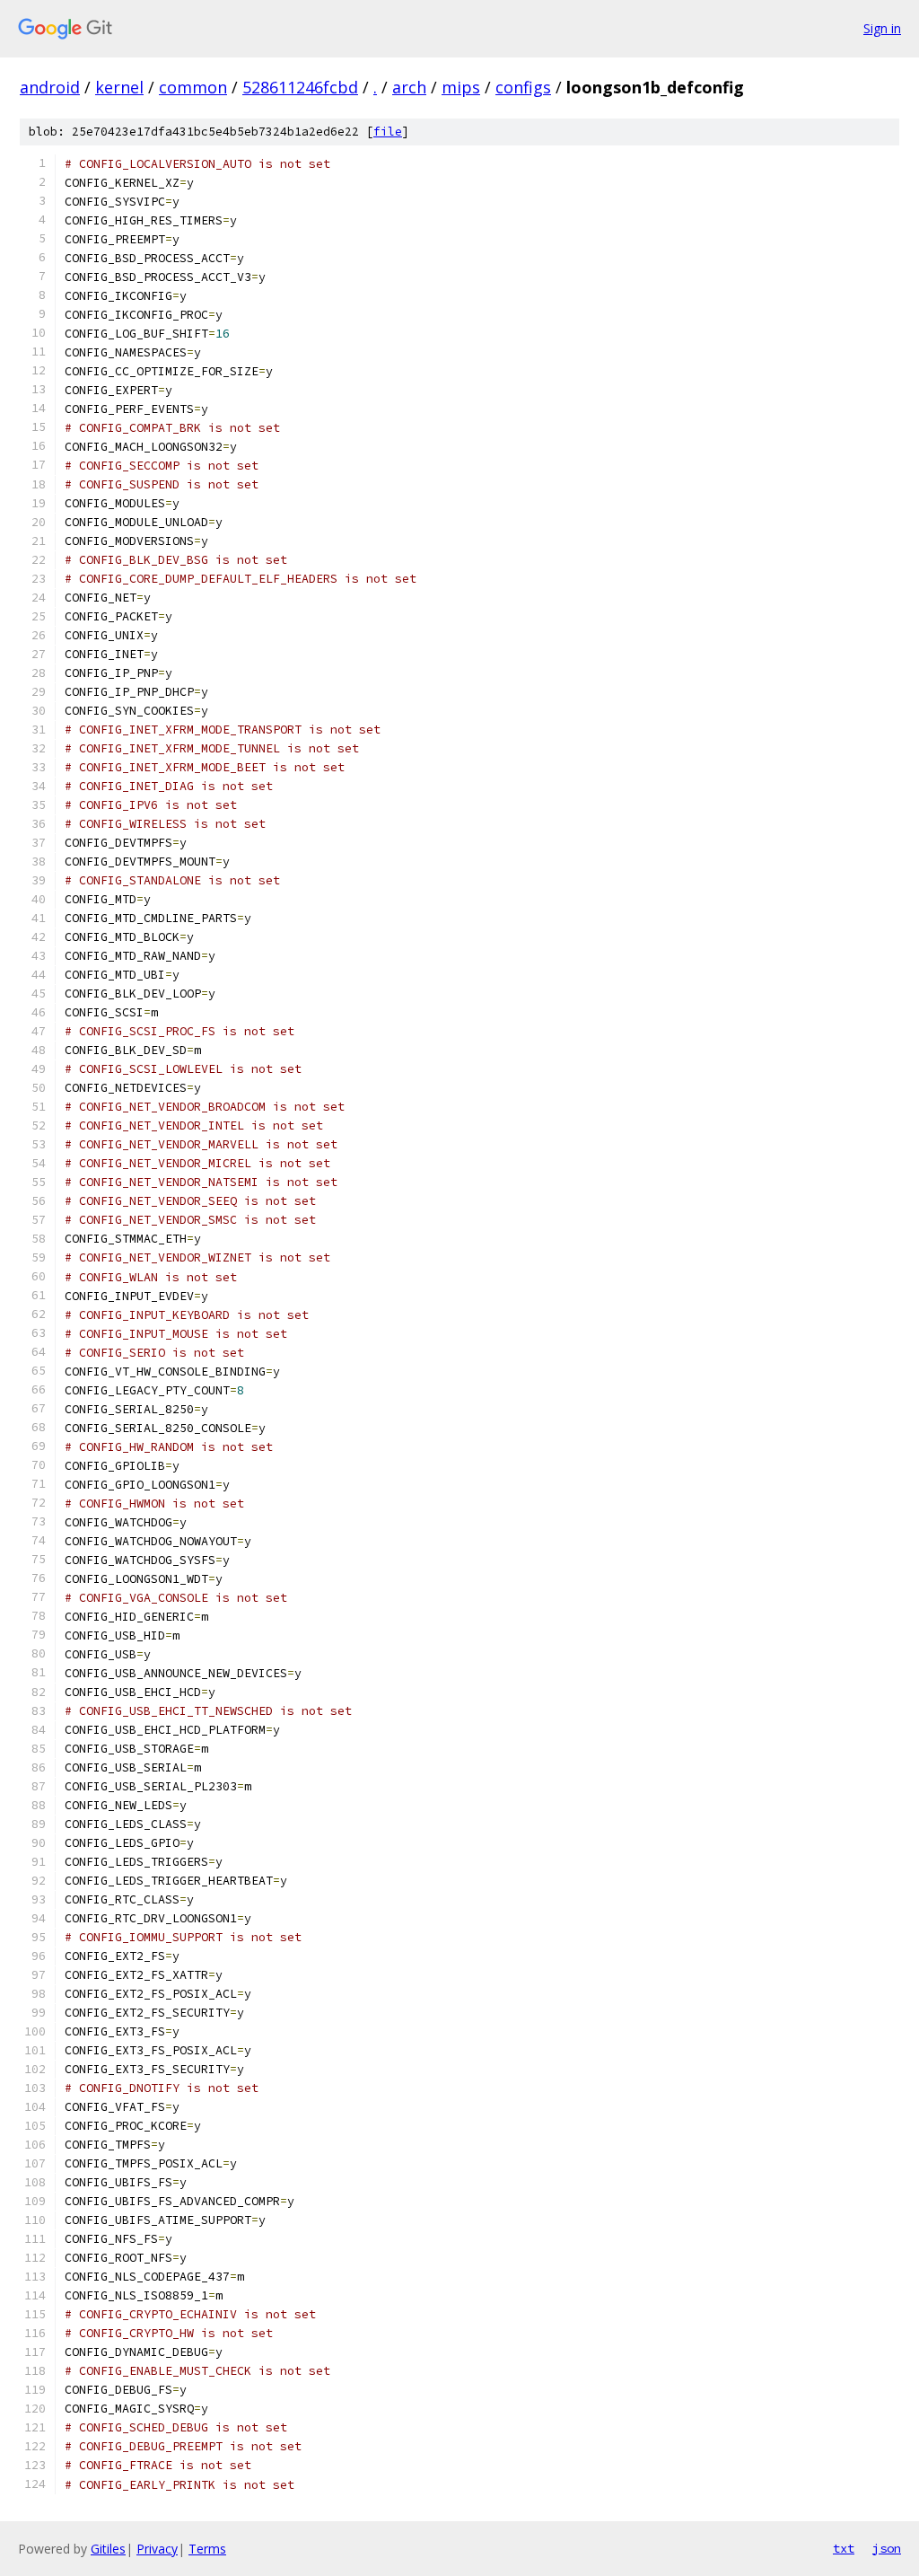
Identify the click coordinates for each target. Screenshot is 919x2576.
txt (844, 2548)
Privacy (157, 2549)
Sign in (882, 28)
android (50, 87)
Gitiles (108, 2549)
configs (523, 87)
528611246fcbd (300, 87)
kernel (119, 87)
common (193, 87)
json (887, 2548)
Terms (207, 2549)
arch (409, 87)
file (388, 132)
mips (461, 87)
